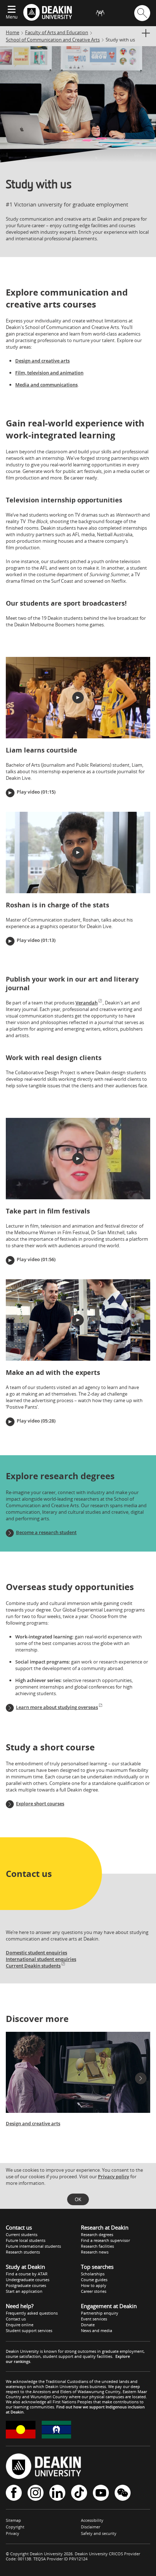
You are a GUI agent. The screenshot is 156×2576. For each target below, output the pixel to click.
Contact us (16, 2319)
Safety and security (99, 2533)
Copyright (15, 2527)
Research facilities (97, 2246)
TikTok (79, 2493)
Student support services (29, 2330)
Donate (88, 2325)
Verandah (87, 1003)
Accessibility (92, 2520)
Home (13, 32)
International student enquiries (41, 1959)
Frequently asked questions (32, 2313)
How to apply (94, 2285)
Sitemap (13, 2520)
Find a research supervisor (105, 2240)
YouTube (101, 2493)
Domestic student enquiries (36, 1953)
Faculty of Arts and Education (57, 32)
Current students (22, 2234)
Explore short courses (40, 1803)
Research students (23, 2252)
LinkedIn (57, 2493)
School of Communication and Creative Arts (53, 40)
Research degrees (97, 2234)
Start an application (24, 2291)
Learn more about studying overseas (57, 1707)
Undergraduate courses (28, 2280)
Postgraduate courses (26, 2285)
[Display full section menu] (145, 33)
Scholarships (93, 2274)
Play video (28, 792)
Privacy (13, 2533)
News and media (97, 2330)
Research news (95, 2252)
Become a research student (46, 1532)
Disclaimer (91, 2527)
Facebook (14, 2493)
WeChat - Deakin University (123, 2493)
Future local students (26, 2240)
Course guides (94, 2280)
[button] (78, 698)
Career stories (94, 2291)
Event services (94, 2319)
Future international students (33, 2246)
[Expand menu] (12, 10)
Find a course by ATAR (27, 2274)
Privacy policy (114, 2176)
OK (78, 2199)
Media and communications (46, 385)
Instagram (36, 2493)
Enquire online (20, 2325)
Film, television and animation (49, 373)
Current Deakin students (33, 1966)
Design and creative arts (42, 361)
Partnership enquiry (100, 2313)
